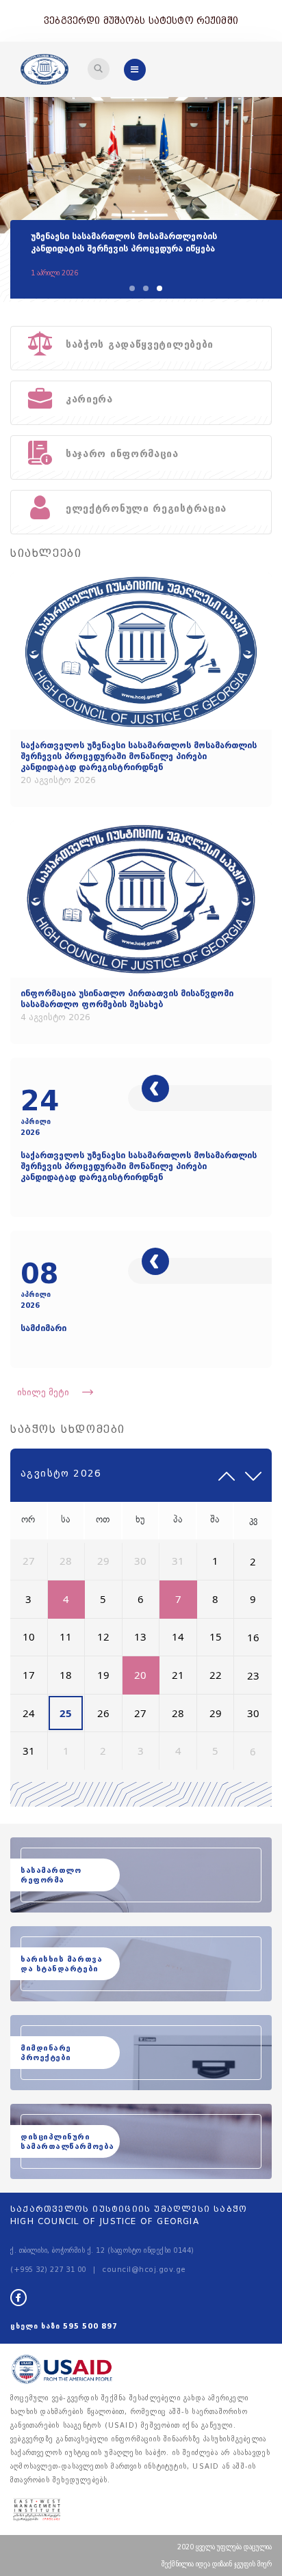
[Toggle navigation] (99, 69)
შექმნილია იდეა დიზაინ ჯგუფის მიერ (217, 2564)
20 (140, 1675)
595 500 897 (90, 2326)
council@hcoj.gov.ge (144, 2270)
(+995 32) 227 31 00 (48, 2270)
